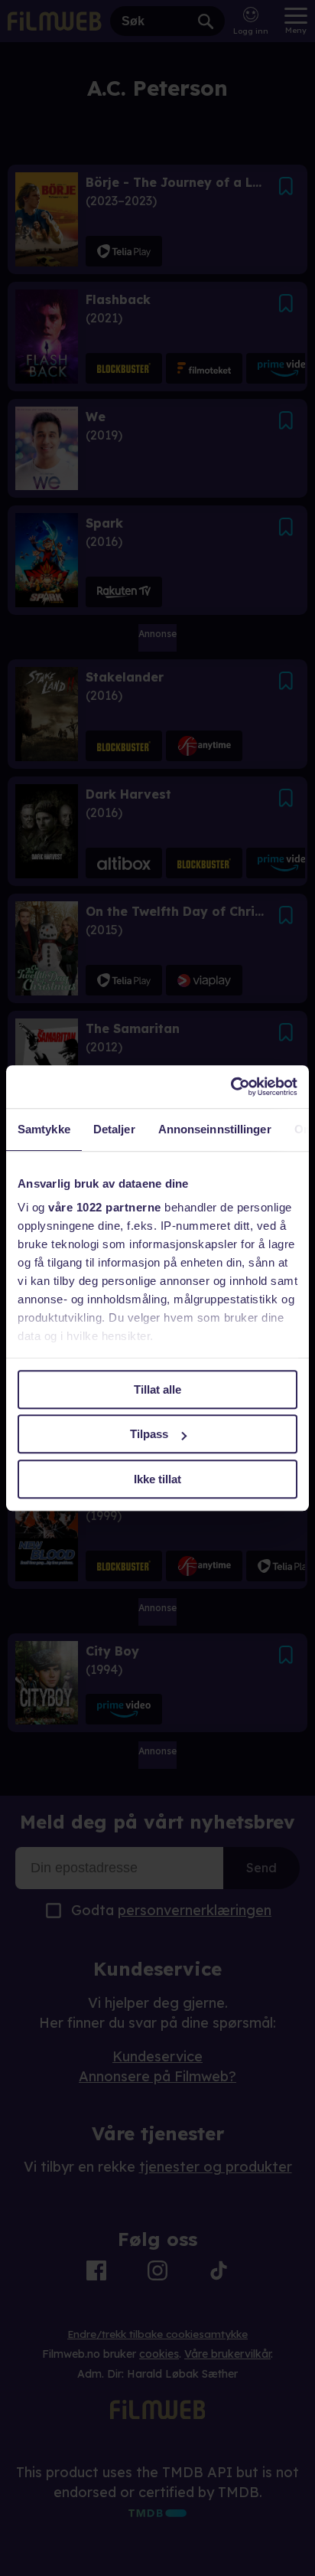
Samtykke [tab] (44, 1129)
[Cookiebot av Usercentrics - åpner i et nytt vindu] (231, 1087)
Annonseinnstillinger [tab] (215, 1129)
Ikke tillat (157, 1479)
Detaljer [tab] (114, 1129)
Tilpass (149, 1434)
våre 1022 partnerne (105, 1207)
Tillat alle (157, 1389)
